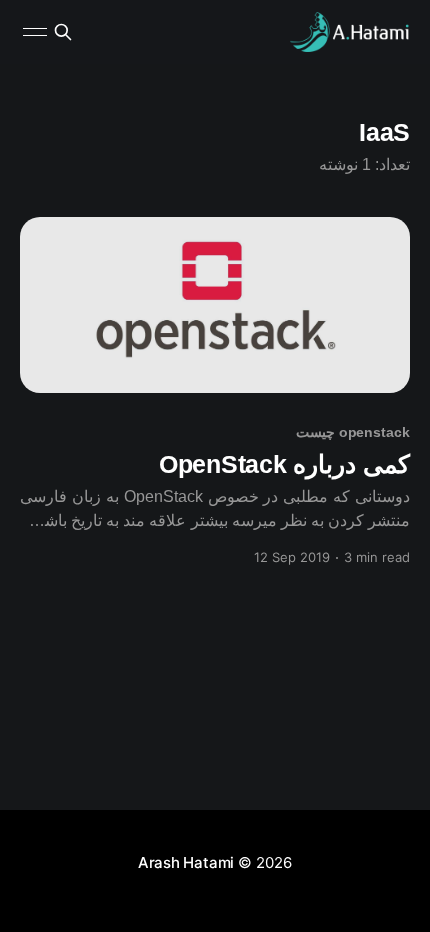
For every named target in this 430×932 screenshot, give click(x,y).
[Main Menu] (35, 32)
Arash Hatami (186, 862)
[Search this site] (63, 32)
